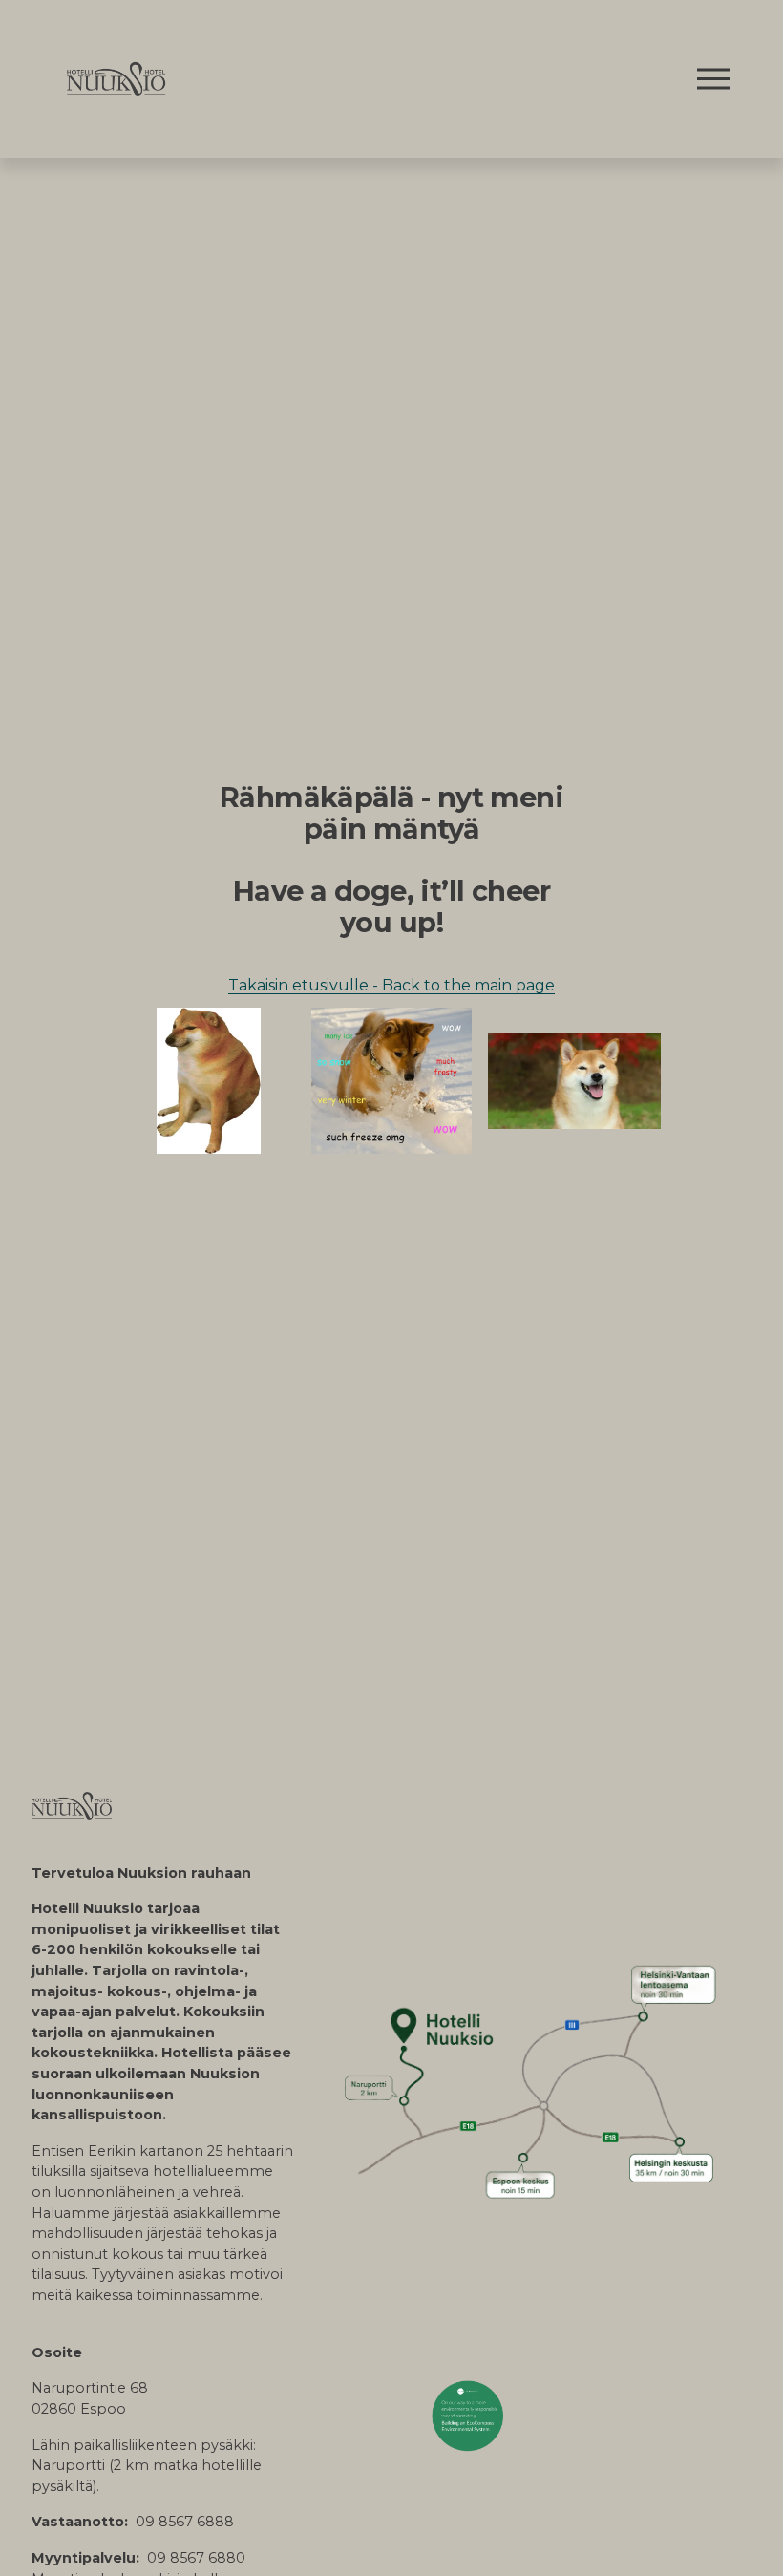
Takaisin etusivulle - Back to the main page (391, 985)
